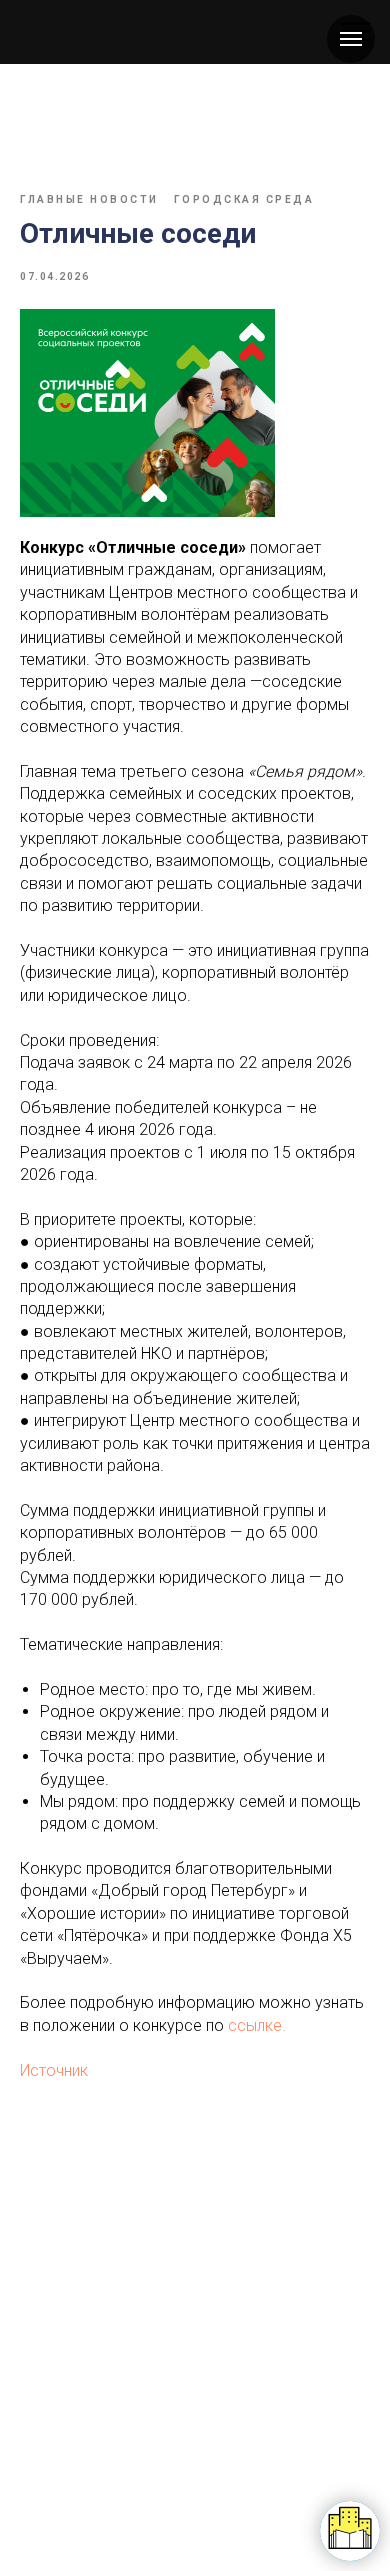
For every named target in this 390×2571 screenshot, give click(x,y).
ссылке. (257, 2025)
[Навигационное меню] (351, 39)
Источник (54, 2070)
